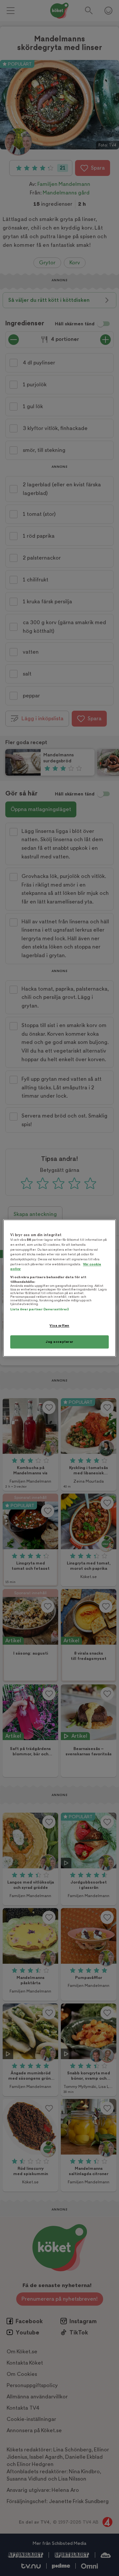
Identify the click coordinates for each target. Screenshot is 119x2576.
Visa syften (59, 1326)
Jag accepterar (59, 1342)
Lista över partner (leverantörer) (40, 1310)
